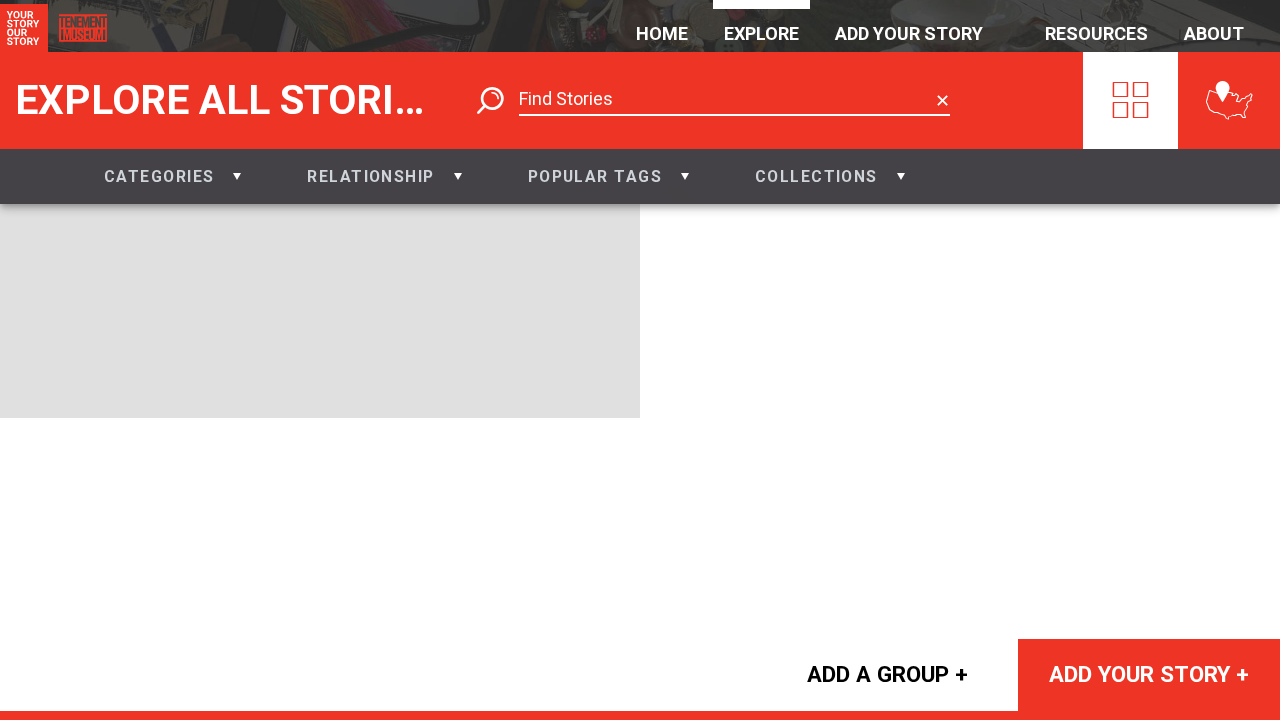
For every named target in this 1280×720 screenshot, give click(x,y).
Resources (1096, 33)
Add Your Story (909, 33)
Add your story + (1149, 674)
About (1214, 33)
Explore (761, 33)
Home (662, 33)
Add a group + (887, 674)
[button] (172, 176)
